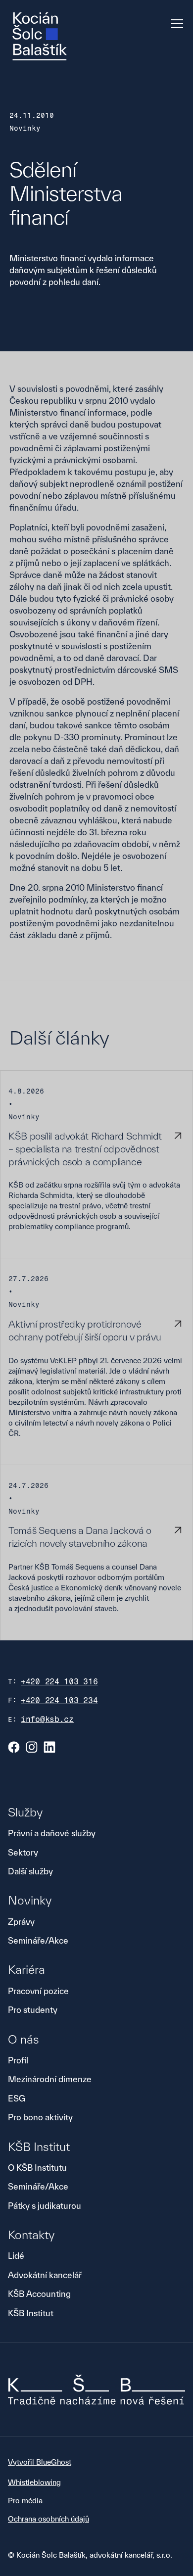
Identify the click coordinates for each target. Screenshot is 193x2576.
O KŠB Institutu (37, 2168)
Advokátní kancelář (45, 2275)
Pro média (25, 2501)
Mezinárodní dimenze (50, 2079)
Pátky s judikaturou (45, 2206)
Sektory (23, 1852)
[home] (40, 36)
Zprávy (21, 1922)
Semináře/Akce (38, 1940)
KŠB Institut (31, 2313)
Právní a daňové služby (52, 1833)
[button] (175, 24)
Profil (18, 2060)
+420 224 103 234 (59, 1700)
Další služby (30, 1871)
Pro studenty (33, 2010)
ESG (17, 2098)
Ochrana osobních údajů (48, 2519)
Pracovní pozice (38, 1991)
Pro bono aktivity (40, 2117)
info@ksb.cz (47, 1719)
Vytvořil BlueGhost (40, 2462)
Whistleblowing (34, 2482)
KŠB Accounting (39, 2294)
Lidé (16, 2256)
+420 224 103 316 (59, 1682)
